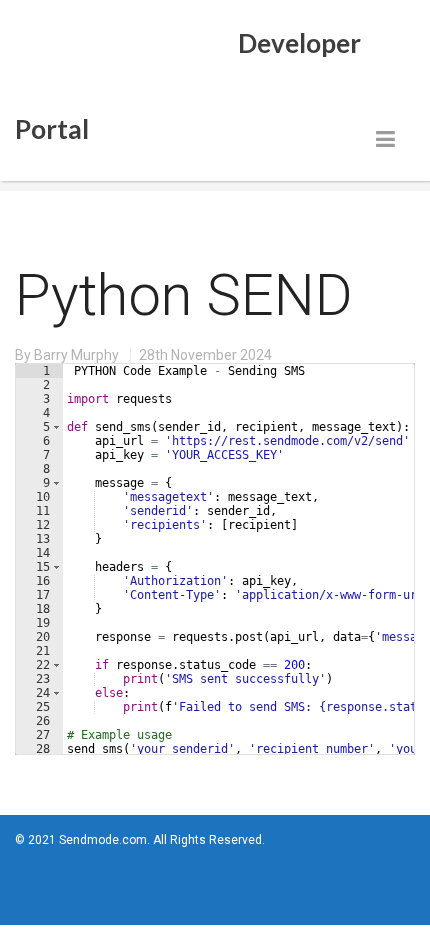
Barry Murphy (76, 355)
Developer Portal (188, 59)
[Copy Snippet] (345, 373)
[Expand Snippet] (365, 373)
